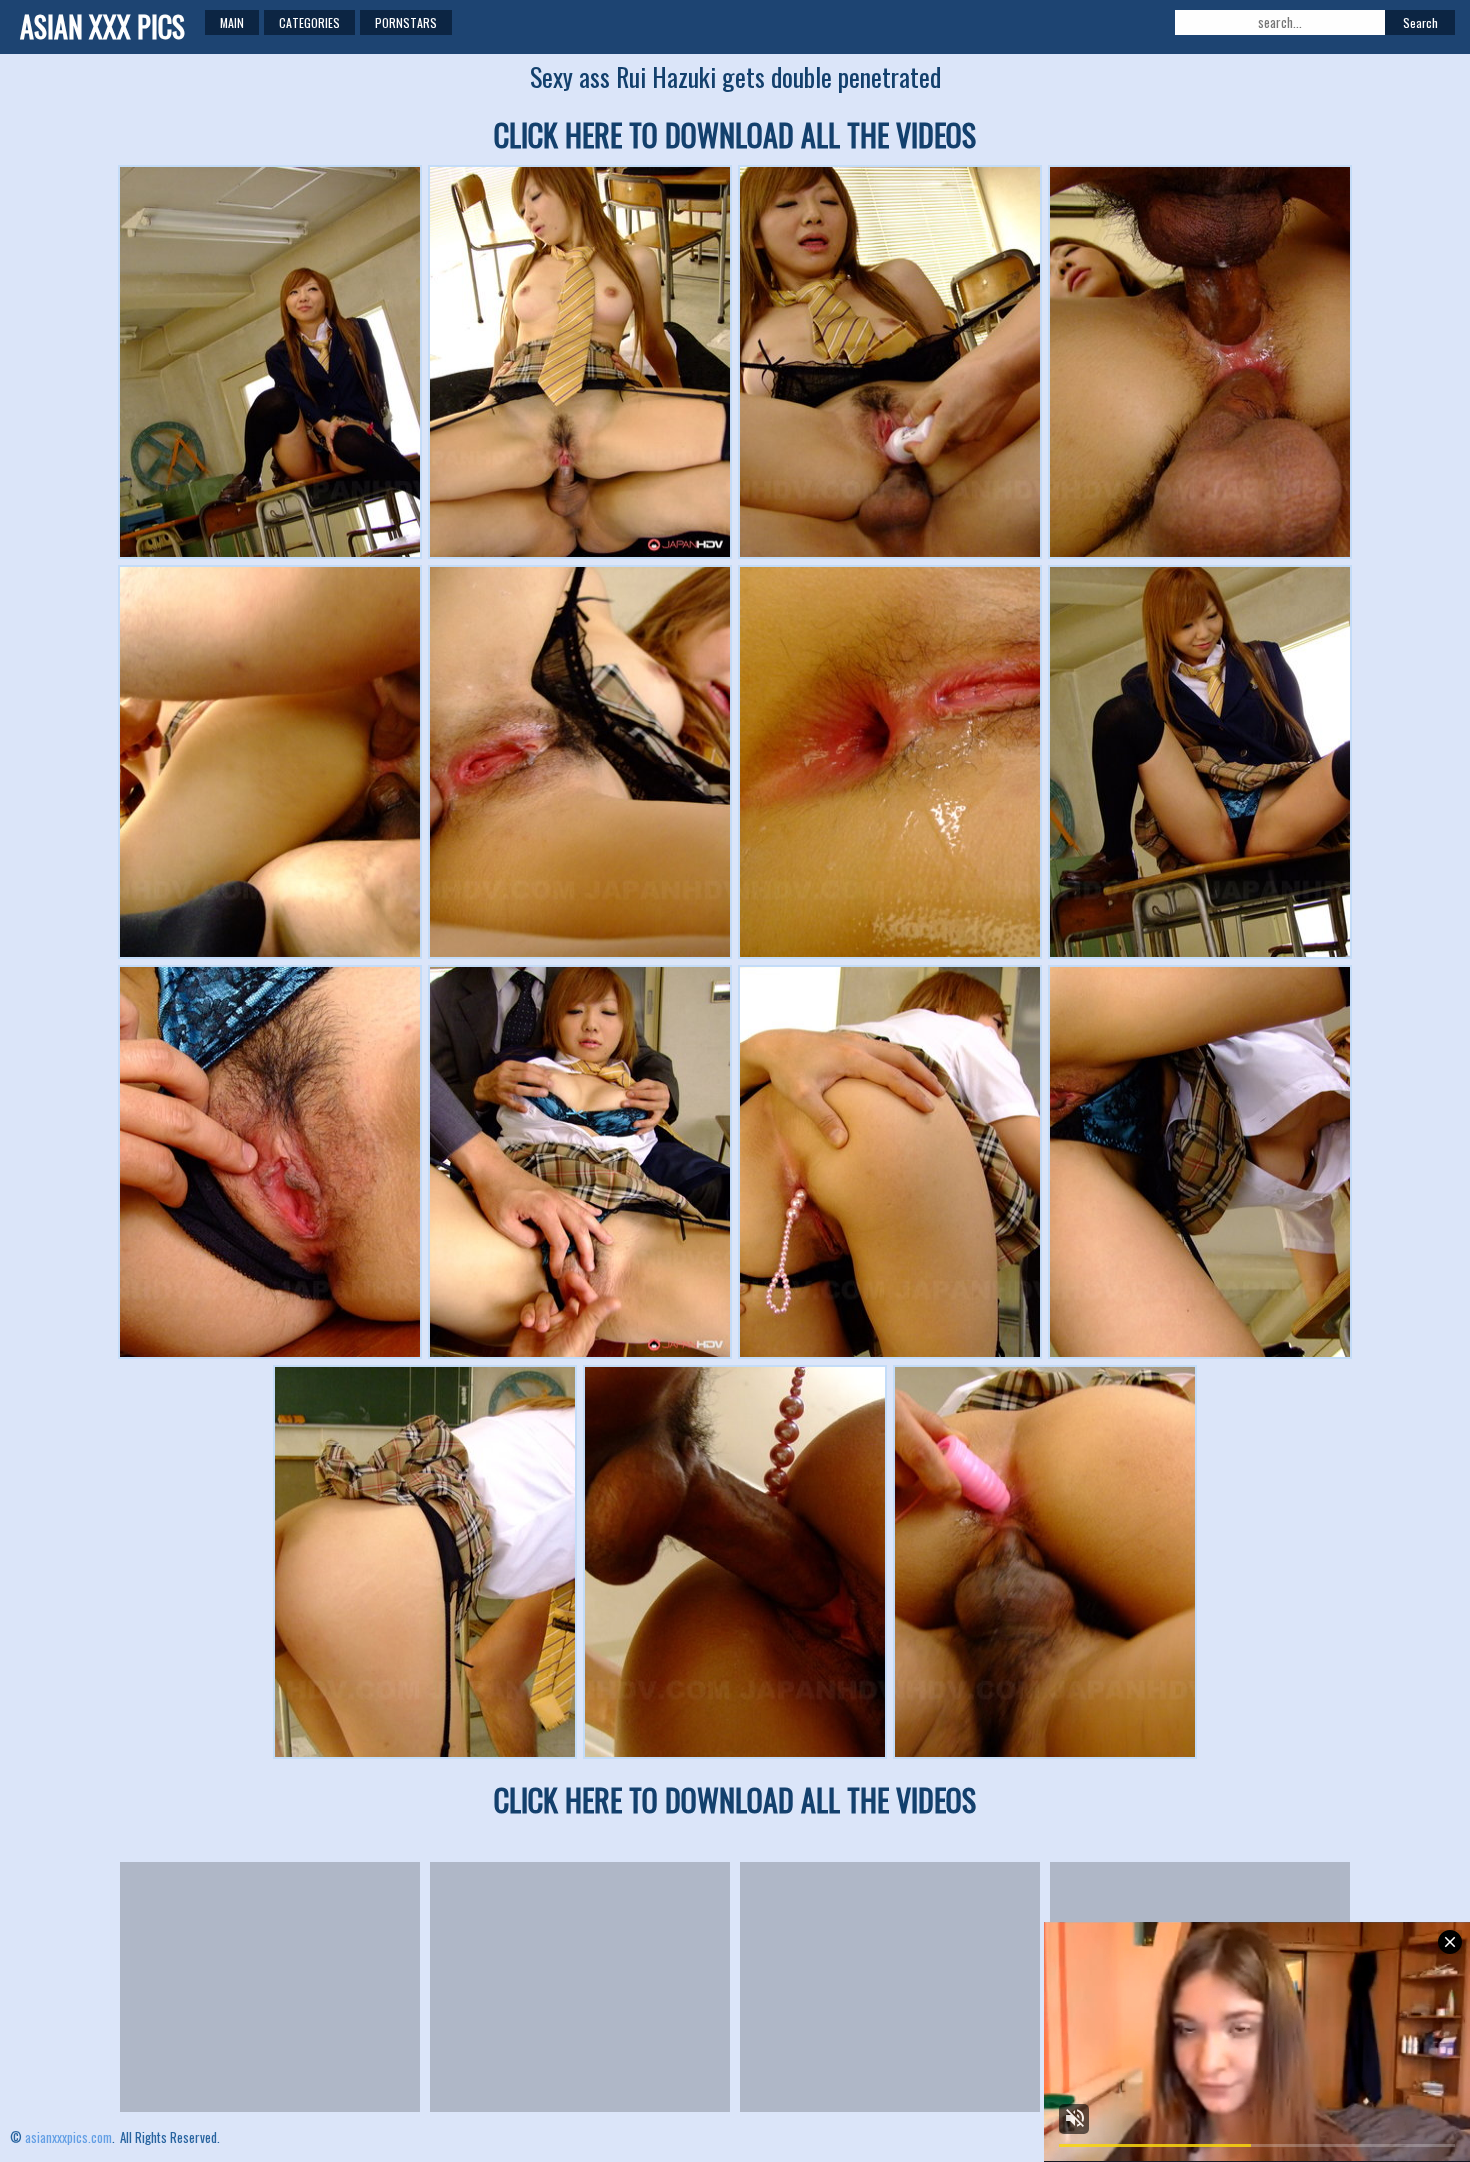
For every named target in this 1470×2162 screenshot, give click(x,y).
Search (1420, 22)
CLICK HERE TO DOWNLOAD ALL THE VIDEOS (735, 134)
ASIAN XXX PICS (102, 26)
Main (232, 22)
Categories (309, 22)
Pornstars (406, 22)
